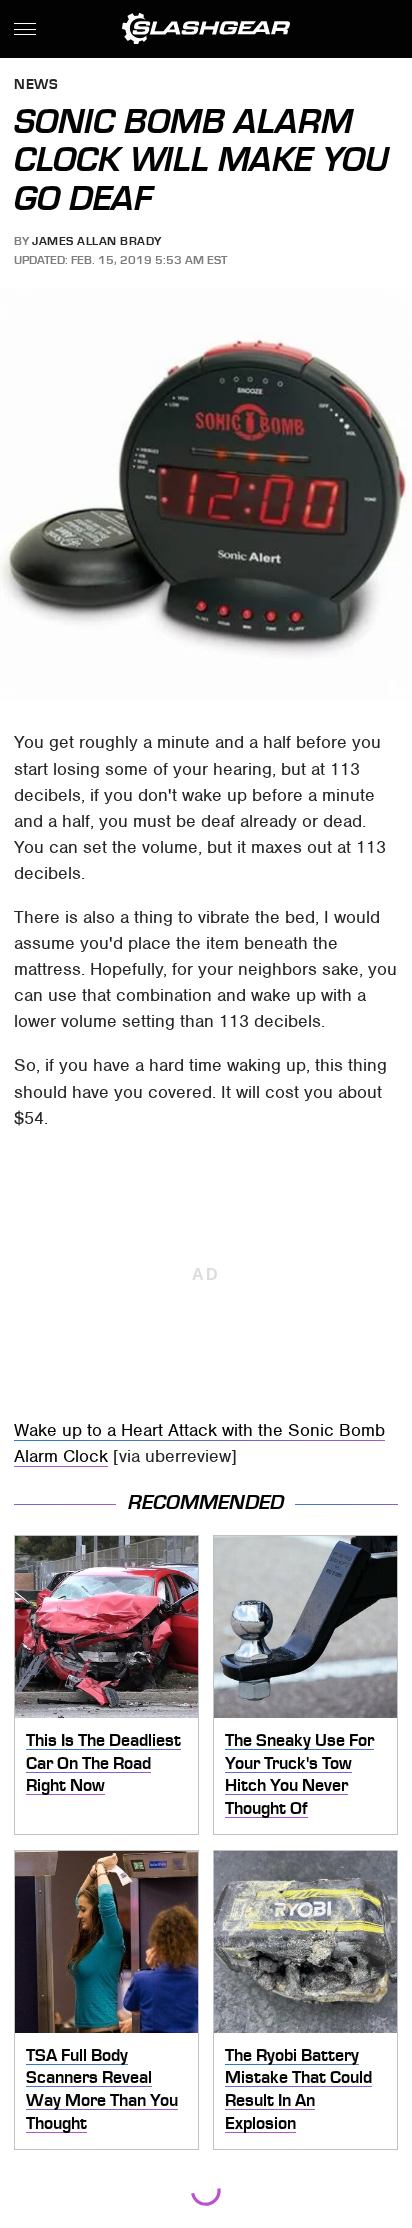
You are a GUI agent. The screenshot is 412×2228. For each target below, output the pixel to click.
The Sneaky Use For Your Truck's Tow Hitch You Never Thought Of (299, 1774)
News (36, 85)
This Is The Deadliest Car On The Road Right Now (103, 1762)
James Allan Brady (97, 241)
